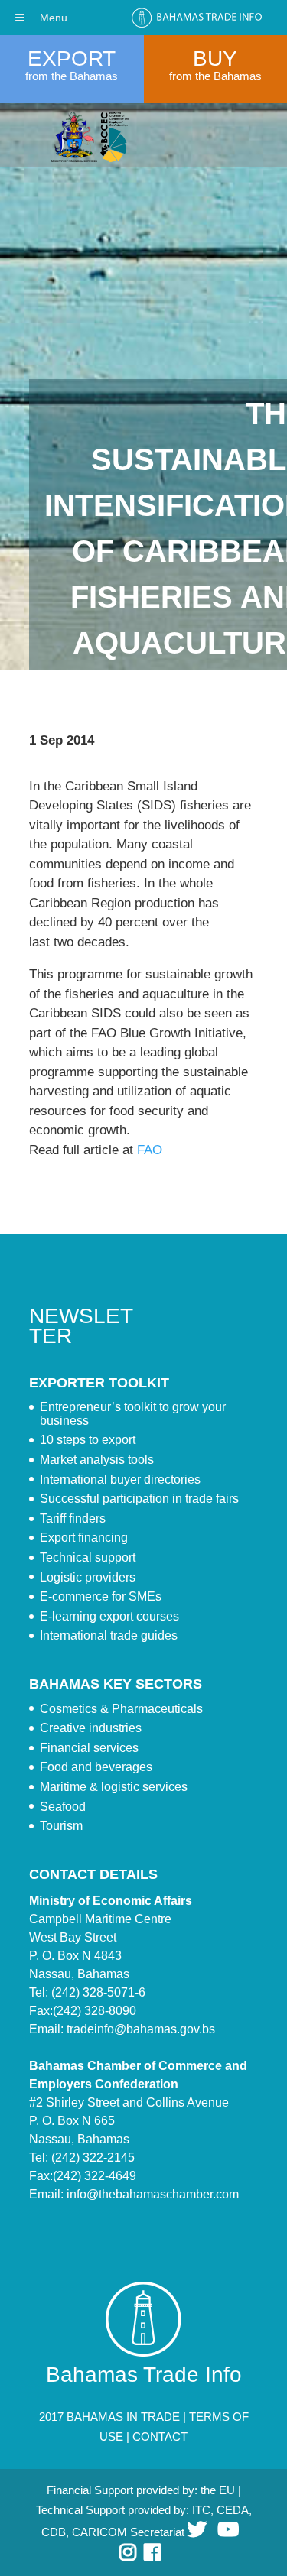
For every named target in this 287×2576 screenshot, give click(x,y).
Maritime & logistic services (114, 1787)
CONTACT (160, 2436)
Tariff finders (73, 1518)
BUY (215, 58)
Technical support (88, 1557)
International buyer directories (120, 1479)
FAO (150, 1150)
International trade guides (109, 1635)
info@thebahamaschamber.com (153, 2194)
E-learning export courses (109, 1616)
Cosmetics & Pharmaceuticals (121, 1709)
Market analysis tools (97, 1460)
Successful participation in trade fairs (139, 1499)
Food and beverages (96, 1767)
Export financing (84, 1538)
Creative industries (91, 1728)
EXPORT (72, 58)
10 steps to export (88, 1440)
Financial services (89, 1748)
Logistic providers (88, 1577)
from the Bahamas (72, 76)
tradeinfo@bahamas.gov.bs (141, 2029)
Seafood (63, 1807)
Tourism (61, 1826)
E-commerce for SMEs (101, 1596)
